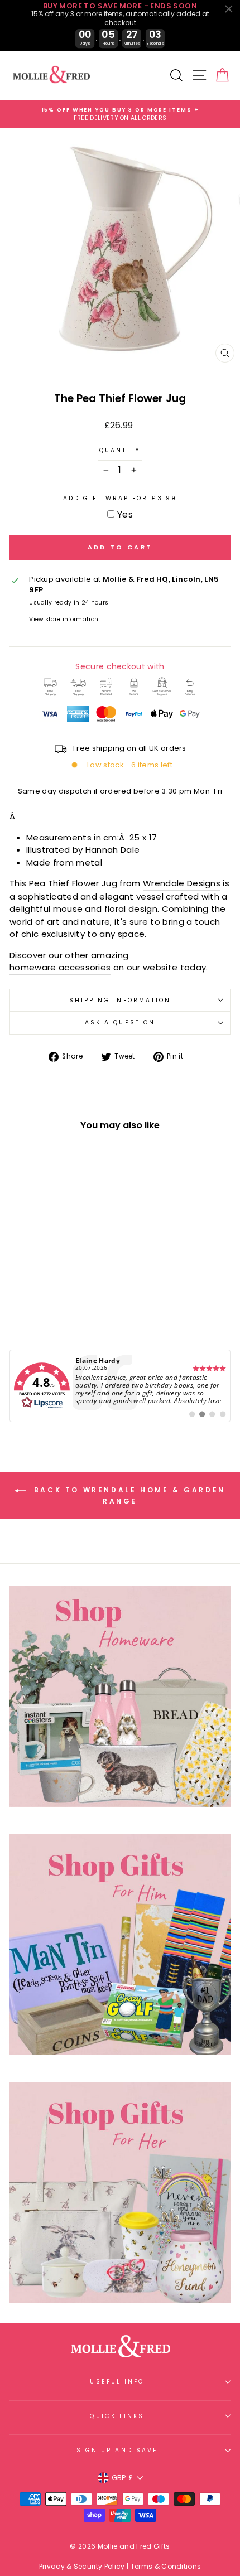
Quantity (120, 450)
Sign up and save (117, 2450)
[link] (120, 1386)
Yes (125, 514)
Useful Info (117, 2382)
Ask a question (120, 1023)
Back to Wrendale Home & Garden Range (128, 1495)
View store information (64, 619)
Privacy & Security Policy (82, 2566)
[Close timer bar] (229, 9)
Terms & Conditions (166, 2566)
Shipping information (120, 1000)
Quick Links (117, 2416)
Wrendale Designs (182, 883)
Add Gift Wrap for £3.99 (120, 498)
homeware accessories (60, 967)
